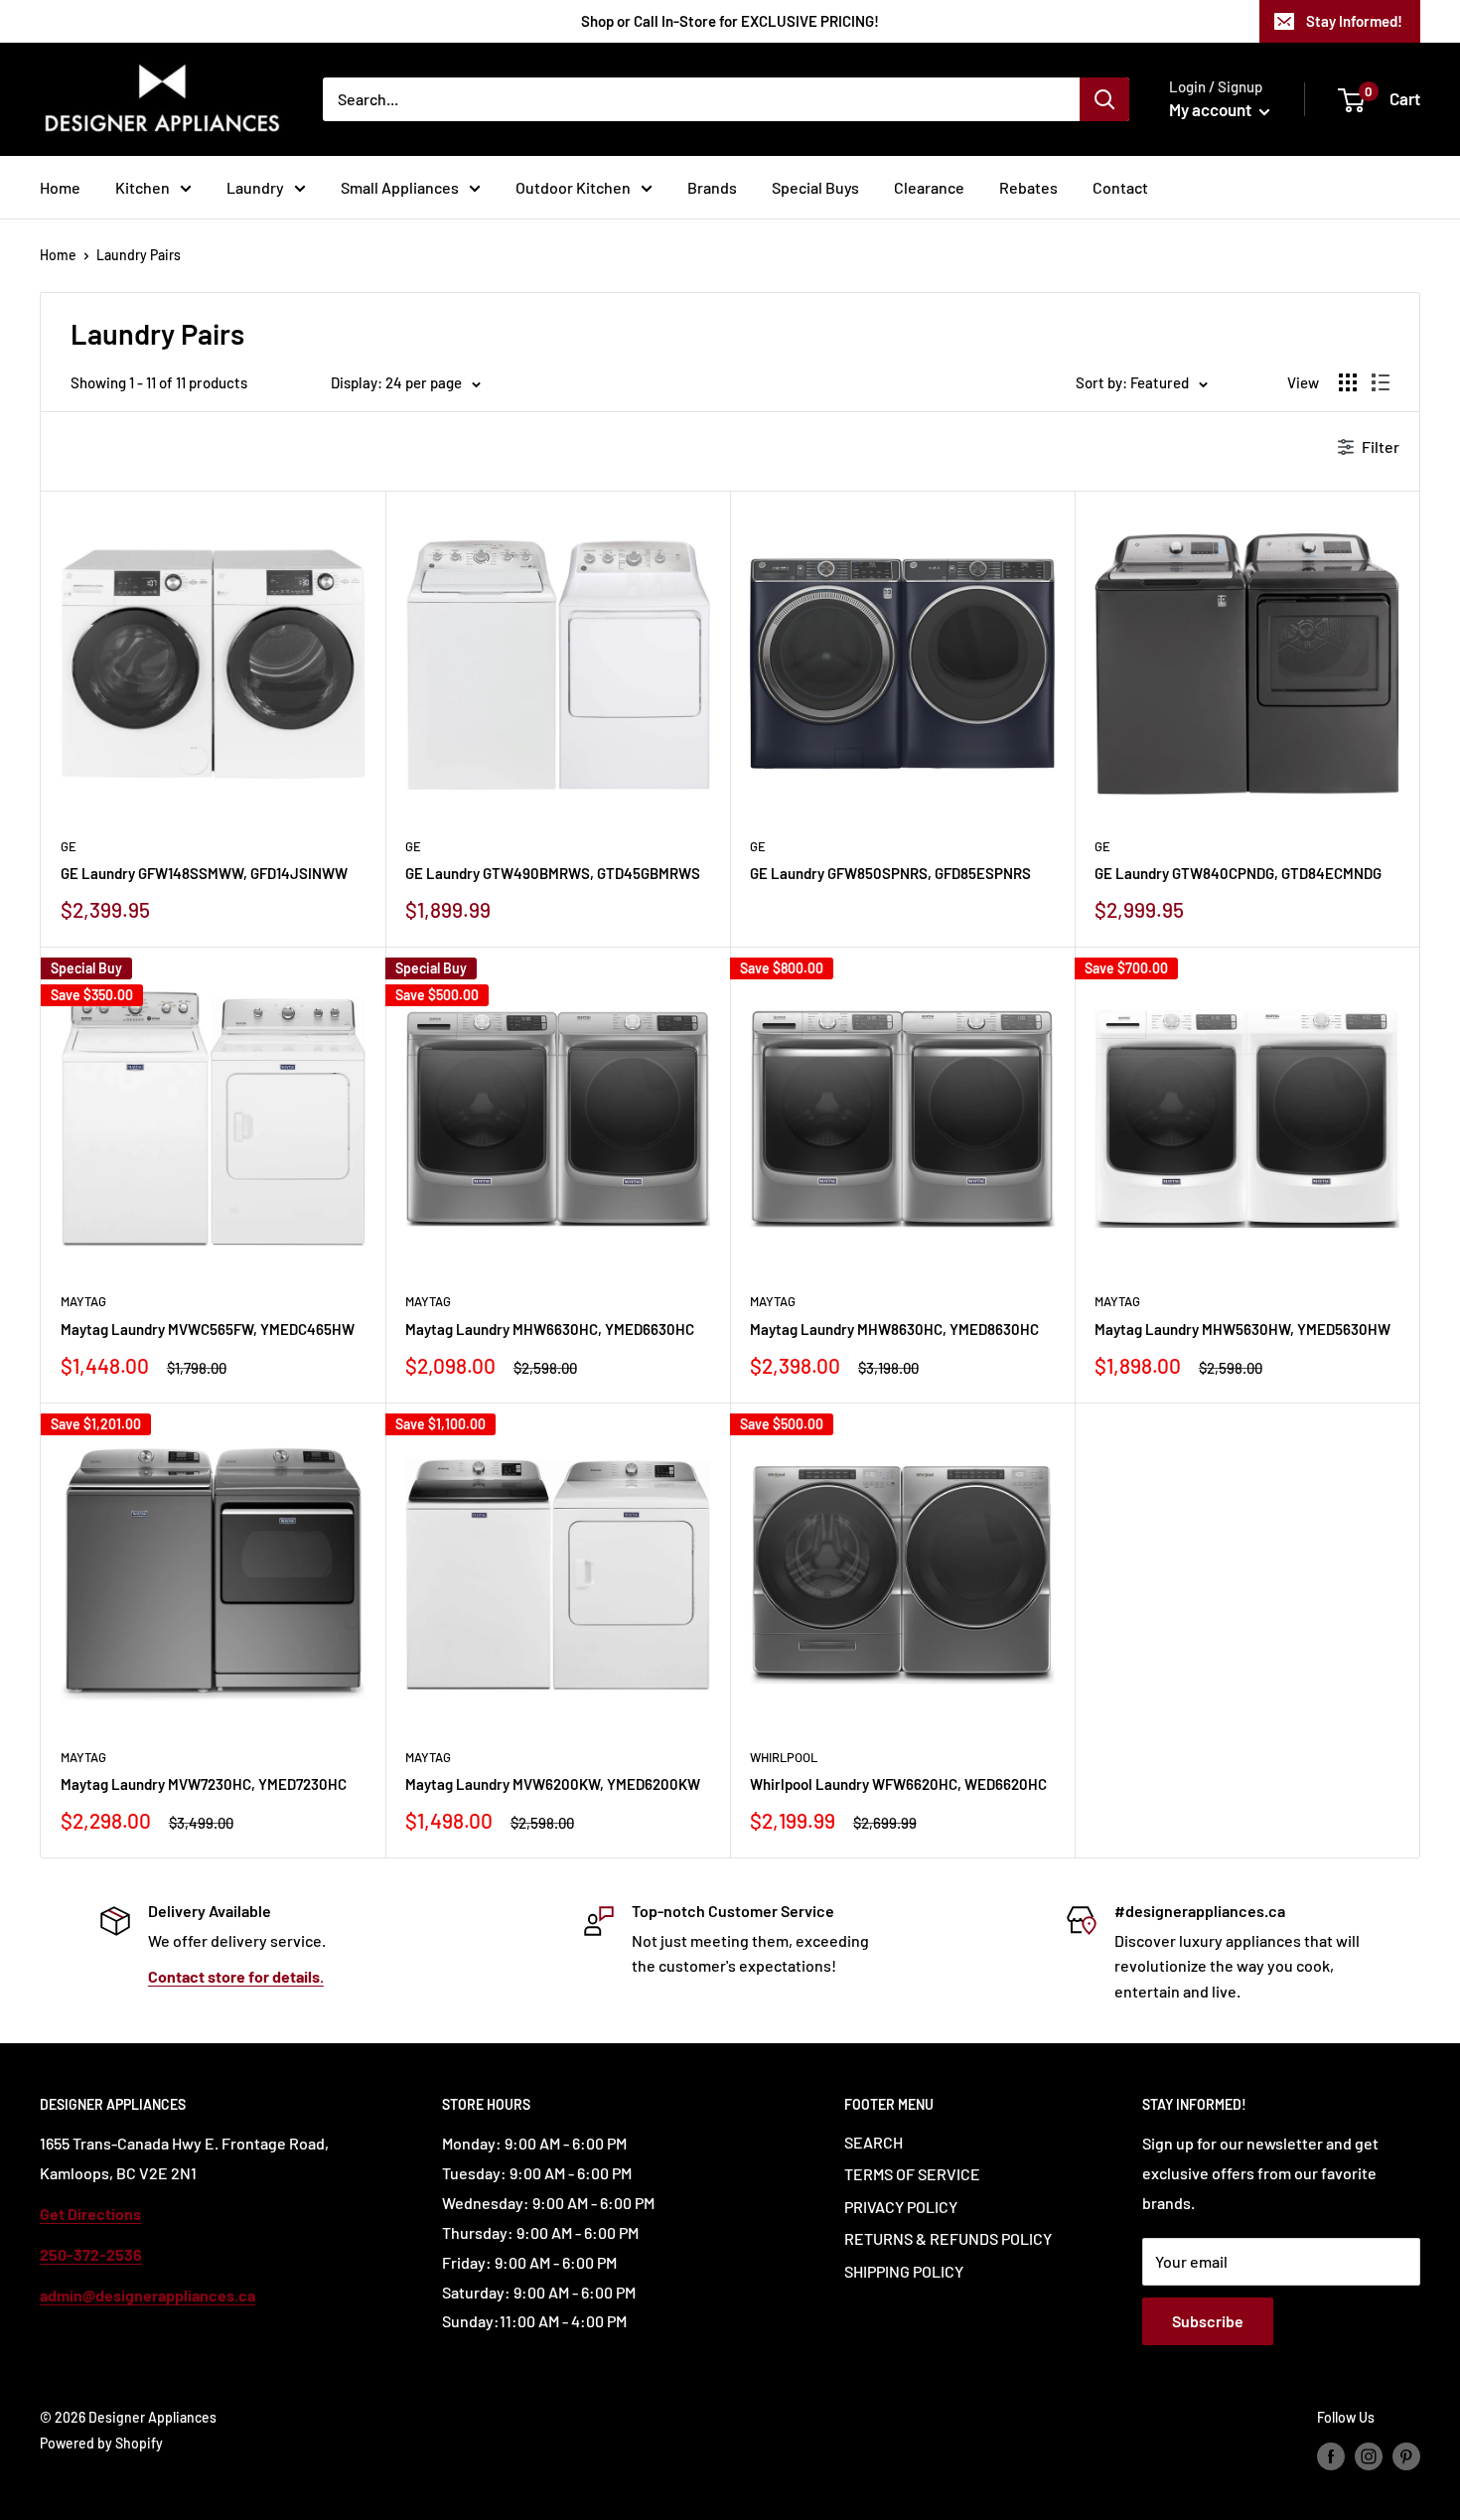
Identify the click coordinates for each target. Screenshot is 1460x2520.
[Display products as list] (1381, 382)
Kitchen (143, 187)
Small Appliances (400, 187)
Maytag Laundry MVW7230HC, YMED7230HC (204, 1784)
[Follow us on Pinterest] (1406, 2455)
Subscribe (1208, 2321)
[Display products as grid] (1348, 382)
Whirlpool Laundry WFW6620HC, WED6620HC (898, 1784)
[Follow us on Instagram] (1369, 2455)
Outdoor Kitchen (573, 187)
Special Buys (815, 187)
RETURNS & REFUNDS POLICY (948, 2238)
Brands (712, 187)
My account (1212, 109)
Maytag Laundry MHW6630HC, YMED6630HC (550, 1329)
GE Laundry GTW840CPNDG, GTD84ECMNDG (1238, 873)
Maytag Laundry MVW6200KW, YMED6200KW (553, 1784)
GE (69, 846)
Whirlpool (784, 1757)
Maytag (83, 1301)
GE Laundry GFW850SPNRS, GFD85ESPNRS (890, 873)
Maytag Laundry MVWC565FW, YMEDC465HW (208, 1329)
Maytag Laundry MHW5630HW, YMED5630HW (1242, 1329)
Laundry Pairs (139, 255)
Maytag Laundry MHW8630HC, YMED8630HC (894, 1329)
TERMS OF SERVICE (912, 2174)
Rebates (1028, 187)
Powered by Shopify (101, 2443)
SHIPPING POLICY (904, 2271)
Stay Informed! (1354, 21)
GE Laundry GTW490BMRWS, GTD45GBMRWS (553, 873)
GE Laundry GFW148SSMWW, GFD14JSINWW (204, 873)
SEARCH (874, 2142)
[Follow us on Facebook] (1331, 2455)
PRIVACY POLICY (901, 2207)
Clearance (929, 187)
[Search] (1104, 99)
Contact (1120, 187)
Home (60, 187)
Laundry (255, 187)
